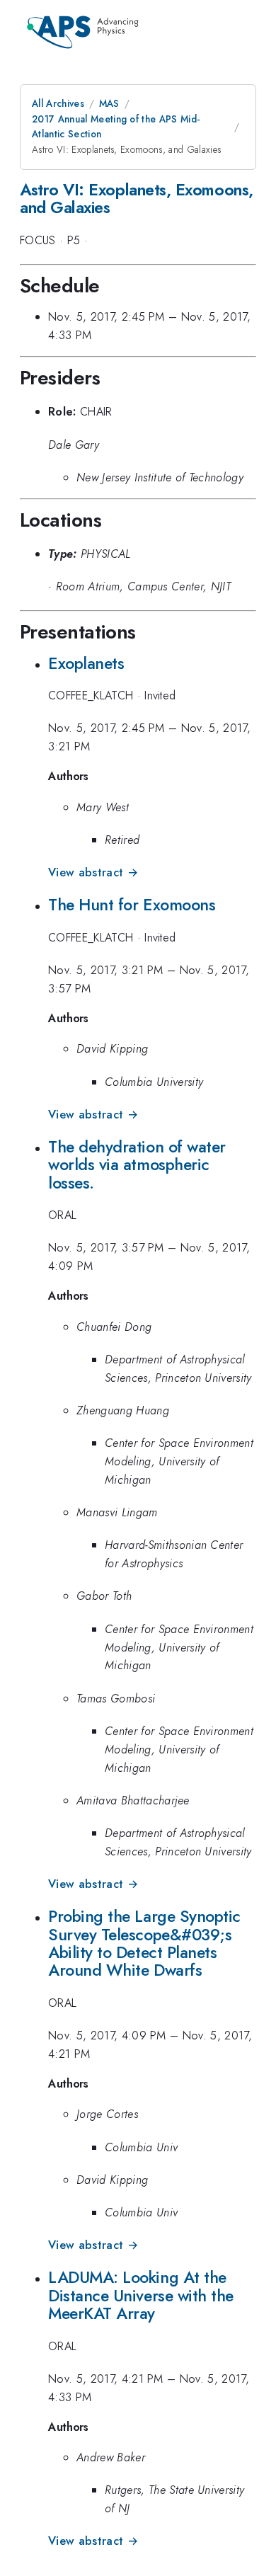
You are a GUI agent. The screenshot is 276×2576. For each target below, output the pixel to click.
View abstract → (93, 872)
